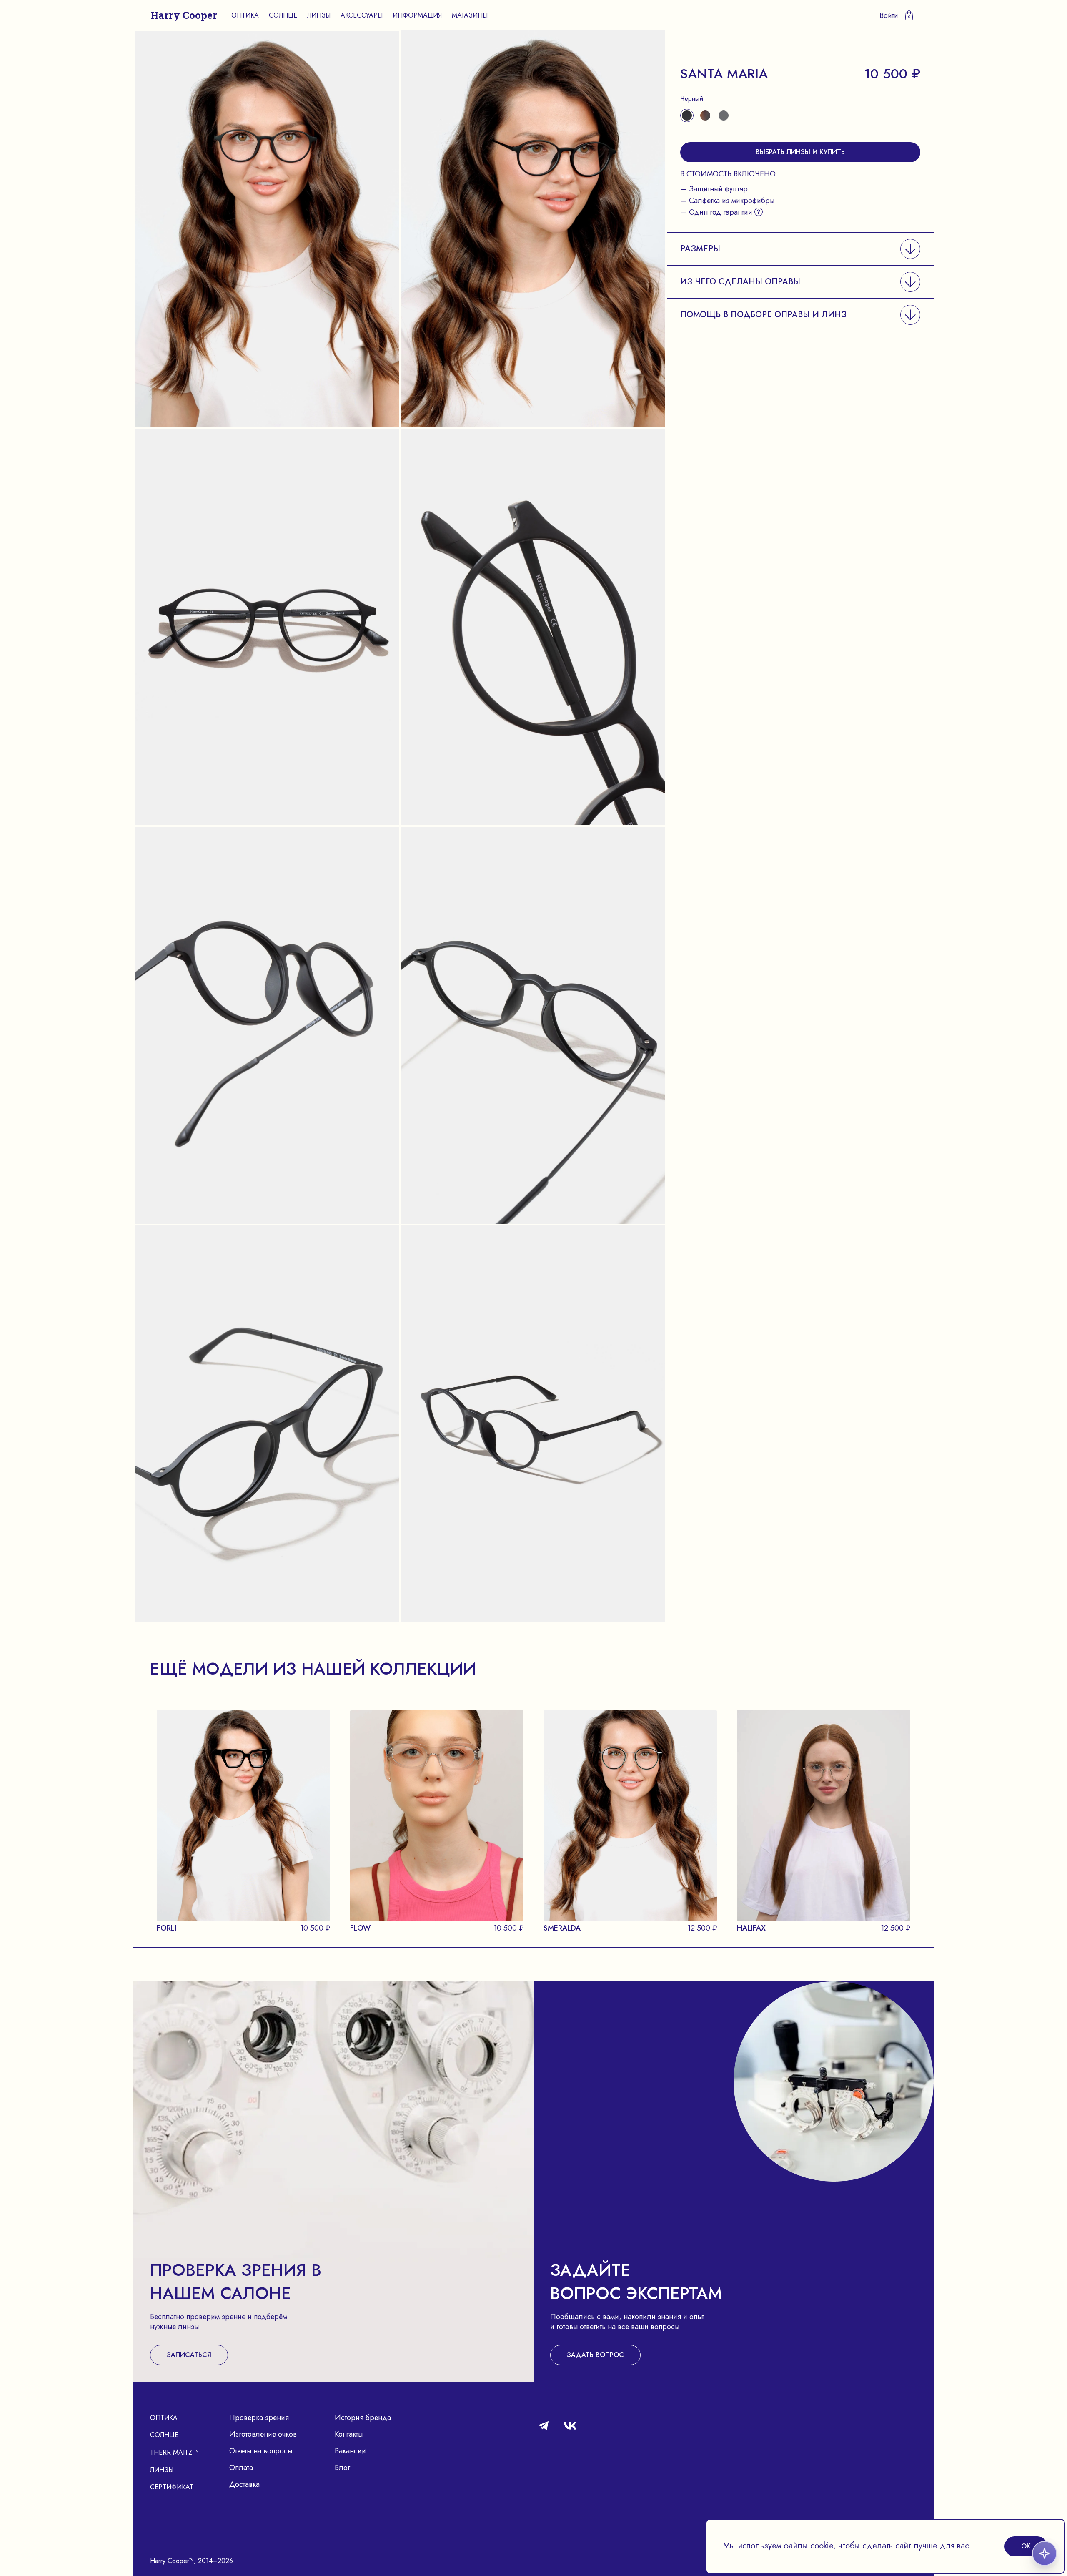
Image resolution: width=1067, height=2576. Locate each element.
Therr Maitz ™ (174, 2452)
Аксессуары (362, 15)
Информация (417, 15)
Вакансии (350, 2451)
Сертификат (172, 2487)
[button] (800, 249)
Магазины (470, 15)
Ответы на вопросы (261, 2451)
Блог (342, 2468)
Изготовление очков (263, 2434)
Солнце (283, 15)
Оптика (245, 15)
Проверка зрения (259, 2418)
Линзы (319, 15)
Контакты (349, 2434)
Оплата (241, 2468)
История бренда (363, 2418)
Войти (889, 15)
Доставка (244, 2484)
